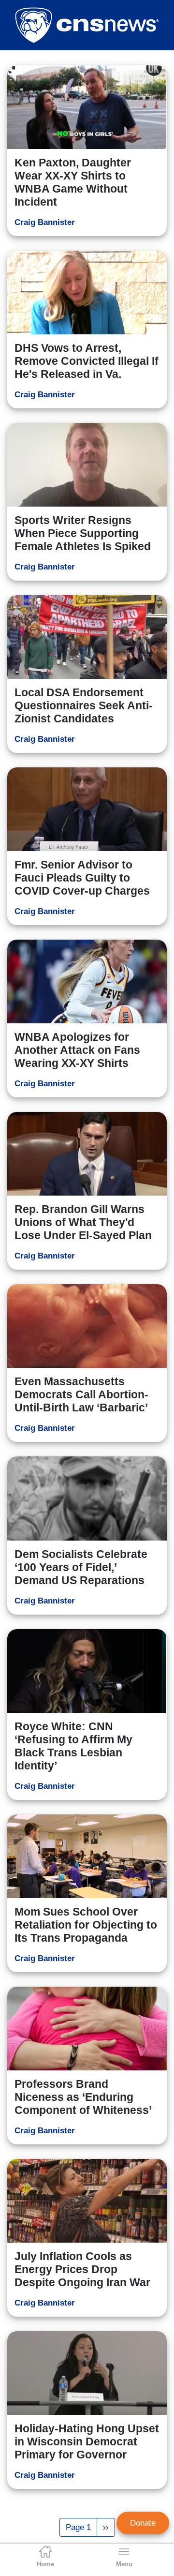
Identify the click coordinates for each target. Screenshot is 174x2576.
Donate (143, 2523)
